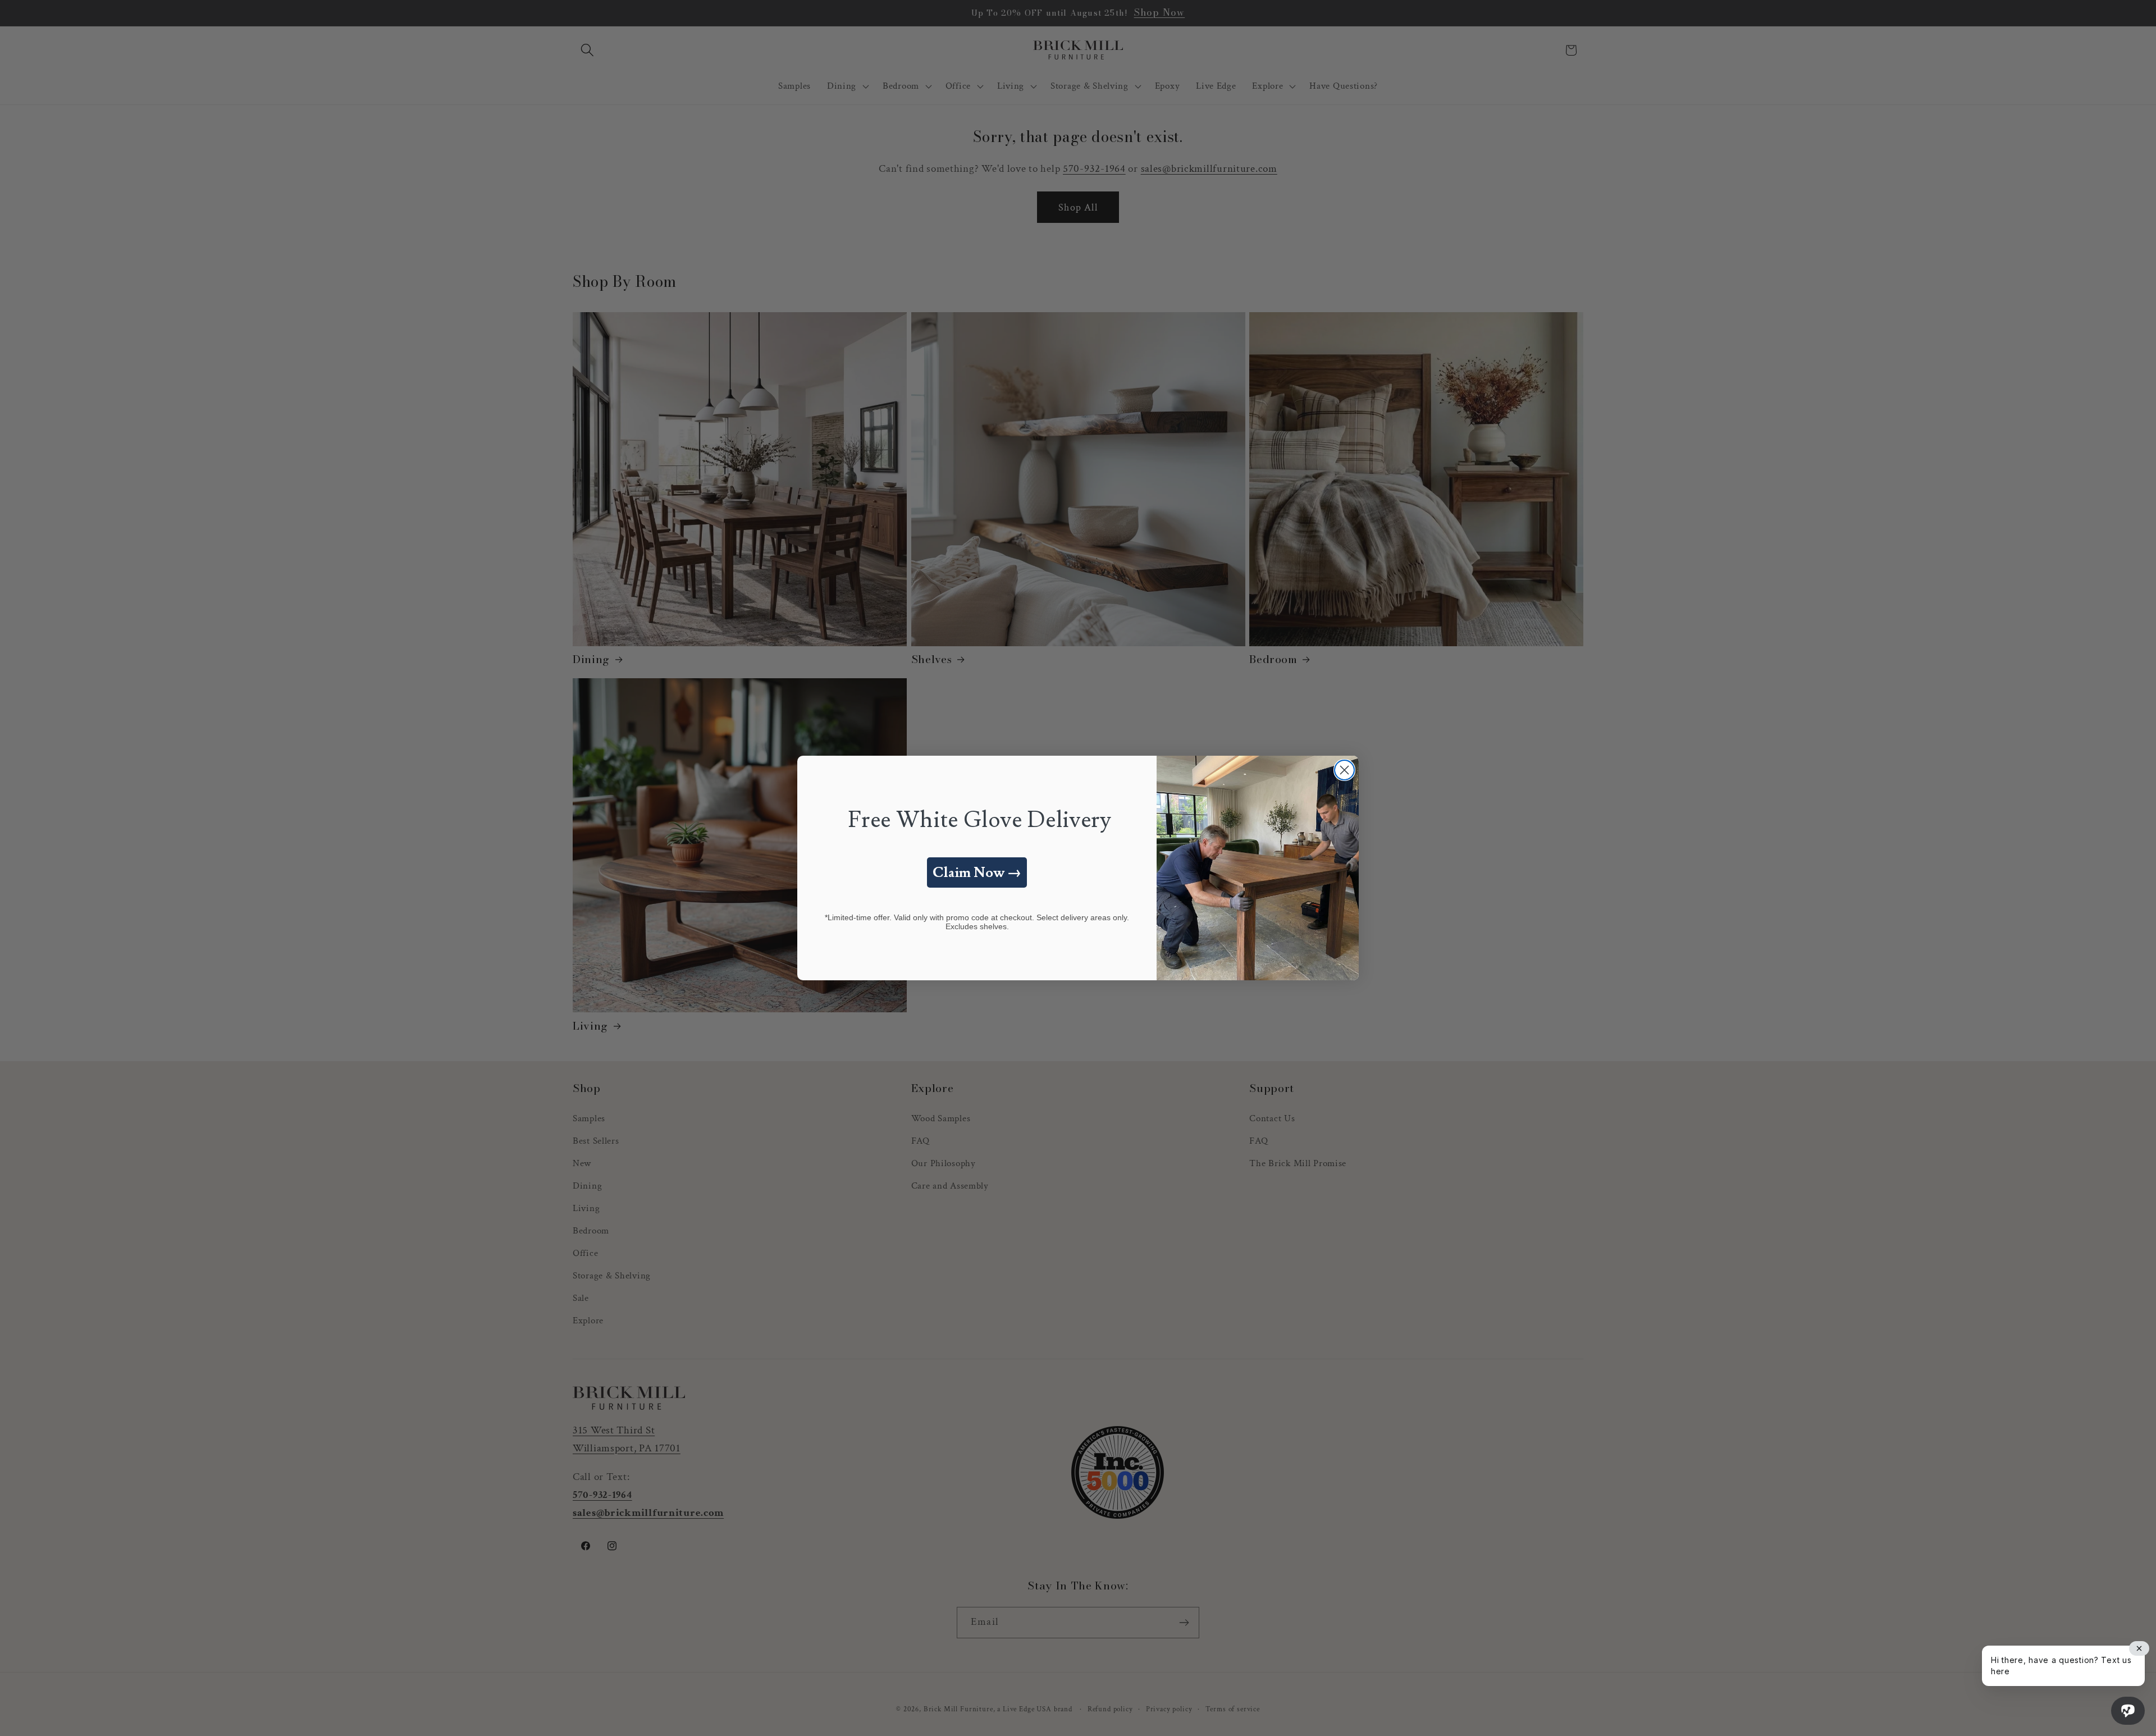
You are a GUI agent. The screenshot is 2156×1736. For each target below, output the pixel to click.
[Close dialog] (1344, 770)
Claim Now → (977, 873)
